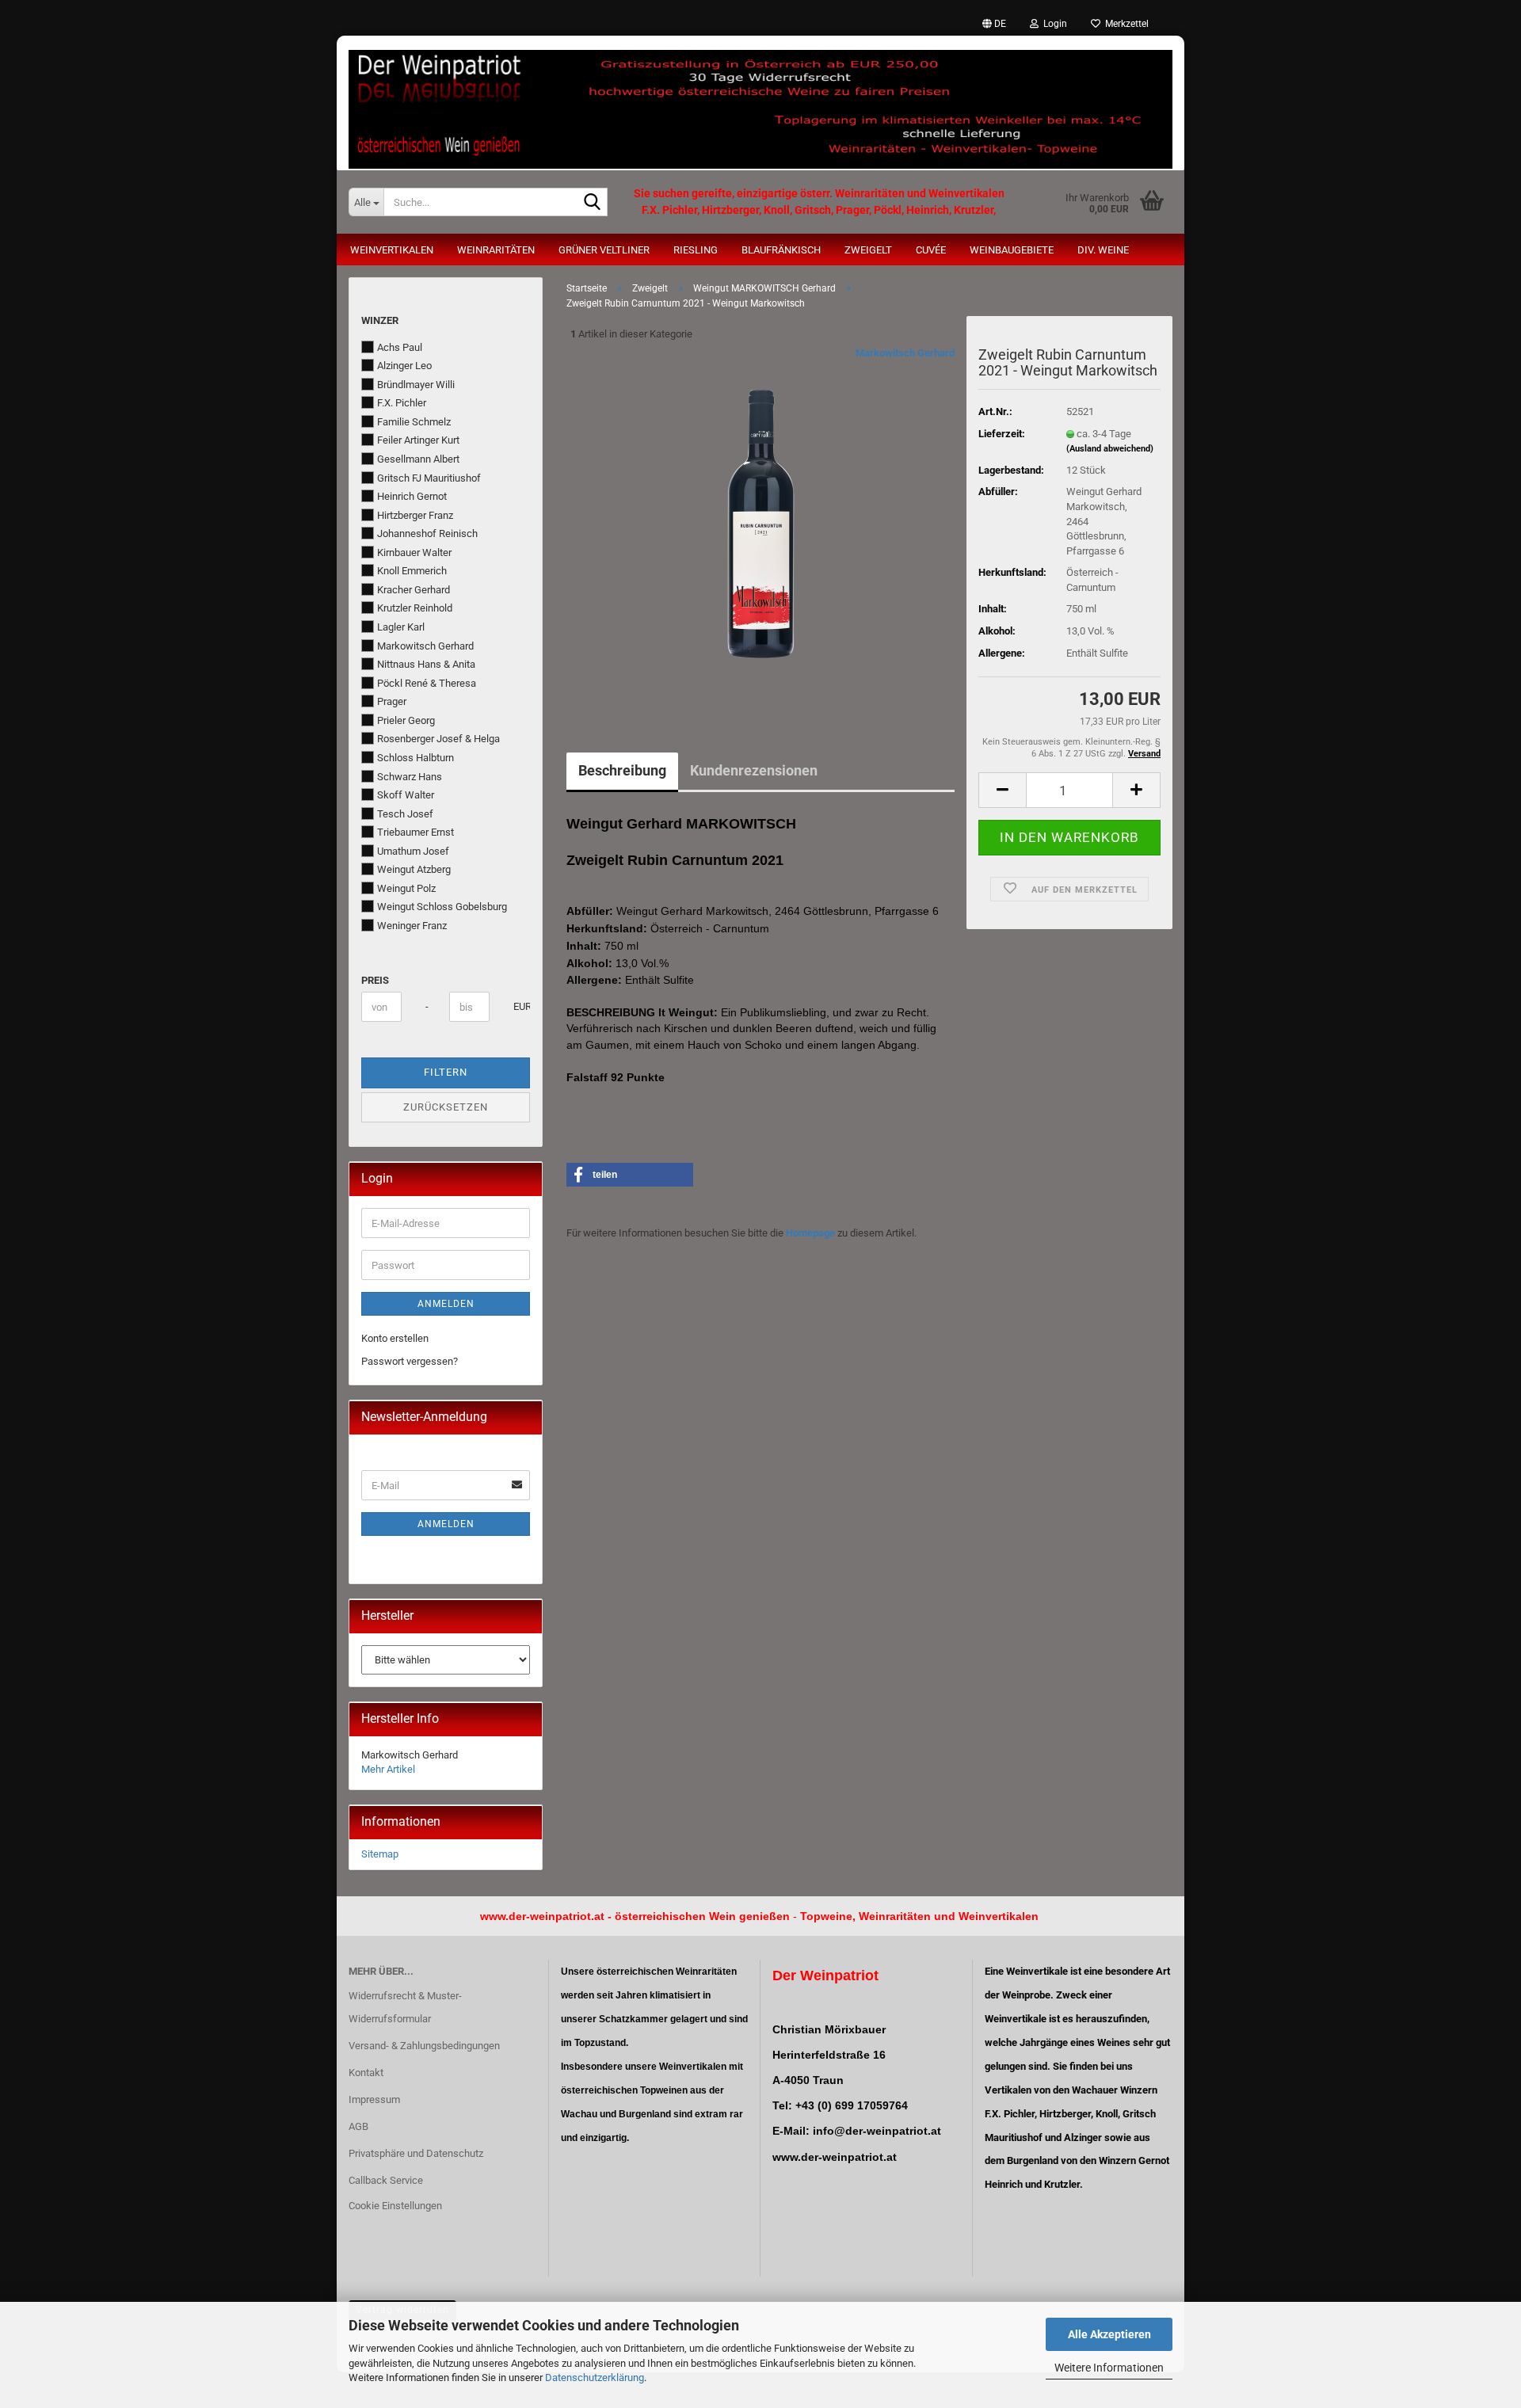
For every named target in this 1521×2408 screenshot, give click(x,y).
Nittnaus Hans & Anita (426, 664)
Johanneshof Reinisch (427, 533)
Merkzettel (1125, 24)
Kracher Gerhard (414, 590)
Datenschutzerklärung (595, 2378)
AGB (358, 2126)
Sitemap (380, 1854)
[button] (994, 24)
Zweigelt (868, 250)
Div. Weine (1103, 250)
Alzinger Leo (404, 366)
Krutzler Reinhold (415, 608)
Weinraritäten (496, 250)
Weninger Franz (412, 926)
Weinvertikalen (392, 250)
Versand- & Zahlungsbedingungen (424, 2046)
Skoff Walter (406, 795)
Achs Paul (400, 347)
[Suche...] (593, 203)
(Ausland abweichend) (1110, 449)
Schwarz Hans (410, 777)
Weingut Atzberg (414, 869)
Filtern (446, 1072)
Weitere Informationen (1109, 2368)
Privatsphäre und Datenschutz (416, 2153)
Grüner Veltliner (604, 250)
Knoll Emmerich (412, 571)
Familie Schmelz (414, 422)
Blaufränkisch (781, 250)
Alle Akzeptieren (1109, 2334)
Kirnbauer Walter (414, 552)
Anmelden (446, 1304)
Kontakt (366, 2073)
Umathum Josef (413, 851)
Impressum (374, 2099)
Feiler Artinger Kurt (418, 440)
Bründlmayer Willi (416, 385)
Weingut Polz (406, 888)
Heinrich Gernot (412, 496)
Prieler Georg (406, 720)
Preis (375, 980)
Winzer (380, 320)
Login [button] (1053, 24)
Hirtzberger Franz (415, 515)
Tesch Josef (405, 814)
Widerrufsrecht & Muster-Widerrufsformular (405, 2008)
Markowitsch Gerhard (905, 353)
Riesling (696, 250)
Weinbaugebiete (1012, 250)
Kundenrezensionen (754, 770)
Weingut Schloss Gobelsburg (442, 907)
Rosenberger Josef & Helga (438, 739)
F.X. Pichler (402, 403)
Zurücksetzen (446, 1107)
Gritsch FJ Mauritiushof (429, 478)
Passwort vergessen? (410, 1361)
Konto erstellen (395, 1338)
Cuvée (931, 250)
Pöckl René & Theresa (427, 683)
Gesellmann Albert (418, 459)
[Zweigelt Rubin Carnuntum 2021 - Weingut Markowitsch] (761, 524)
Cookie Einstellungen (395, 2206)
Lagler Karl (401, 627)
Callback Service (386, 2180)
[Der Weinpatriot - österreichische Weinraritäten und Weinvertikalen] (760, 103)
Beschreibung (622, 770)
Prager (392, 701)
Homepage (810, 1233)
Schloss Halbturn (416, 758)
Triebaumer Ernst (416, 832)
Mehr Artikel (388, 1769)
